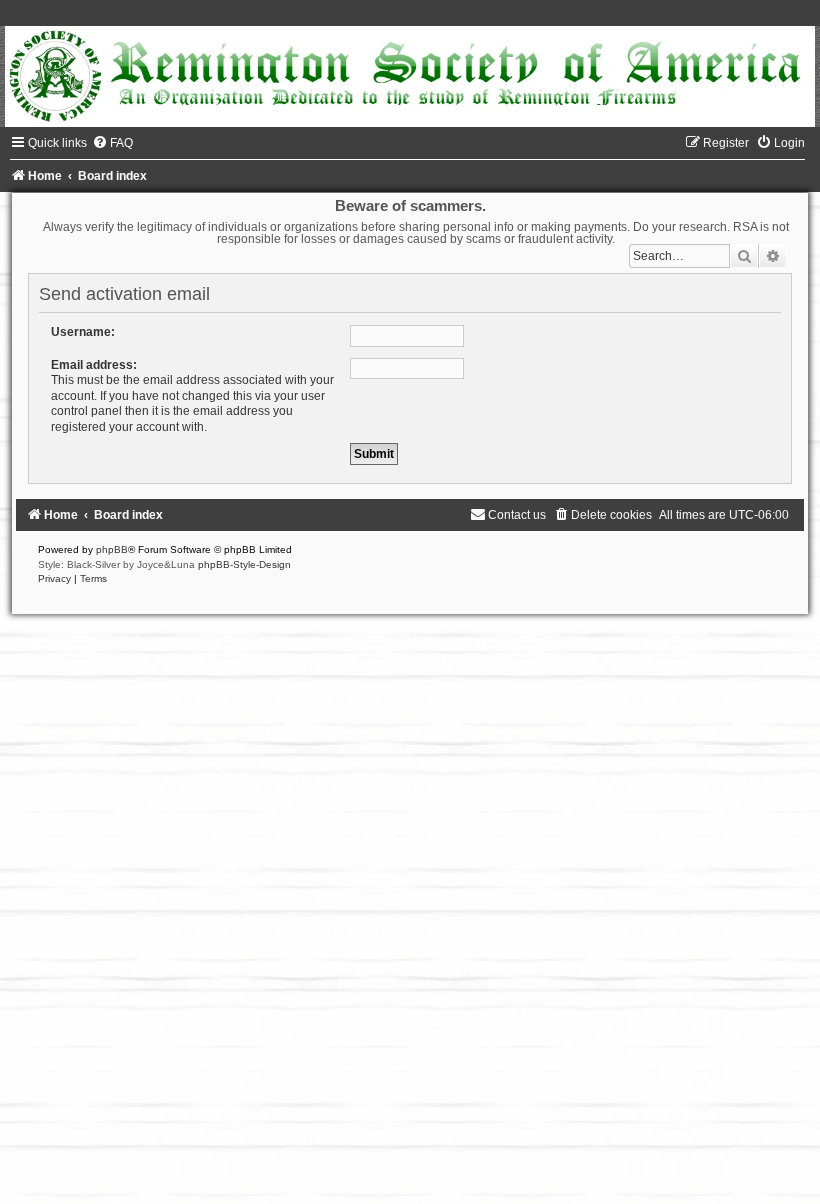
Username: (83, 332)
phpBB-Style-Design (244, 564)
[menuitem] (112, 143)
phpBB (112, 549)
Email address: (94, 365)
